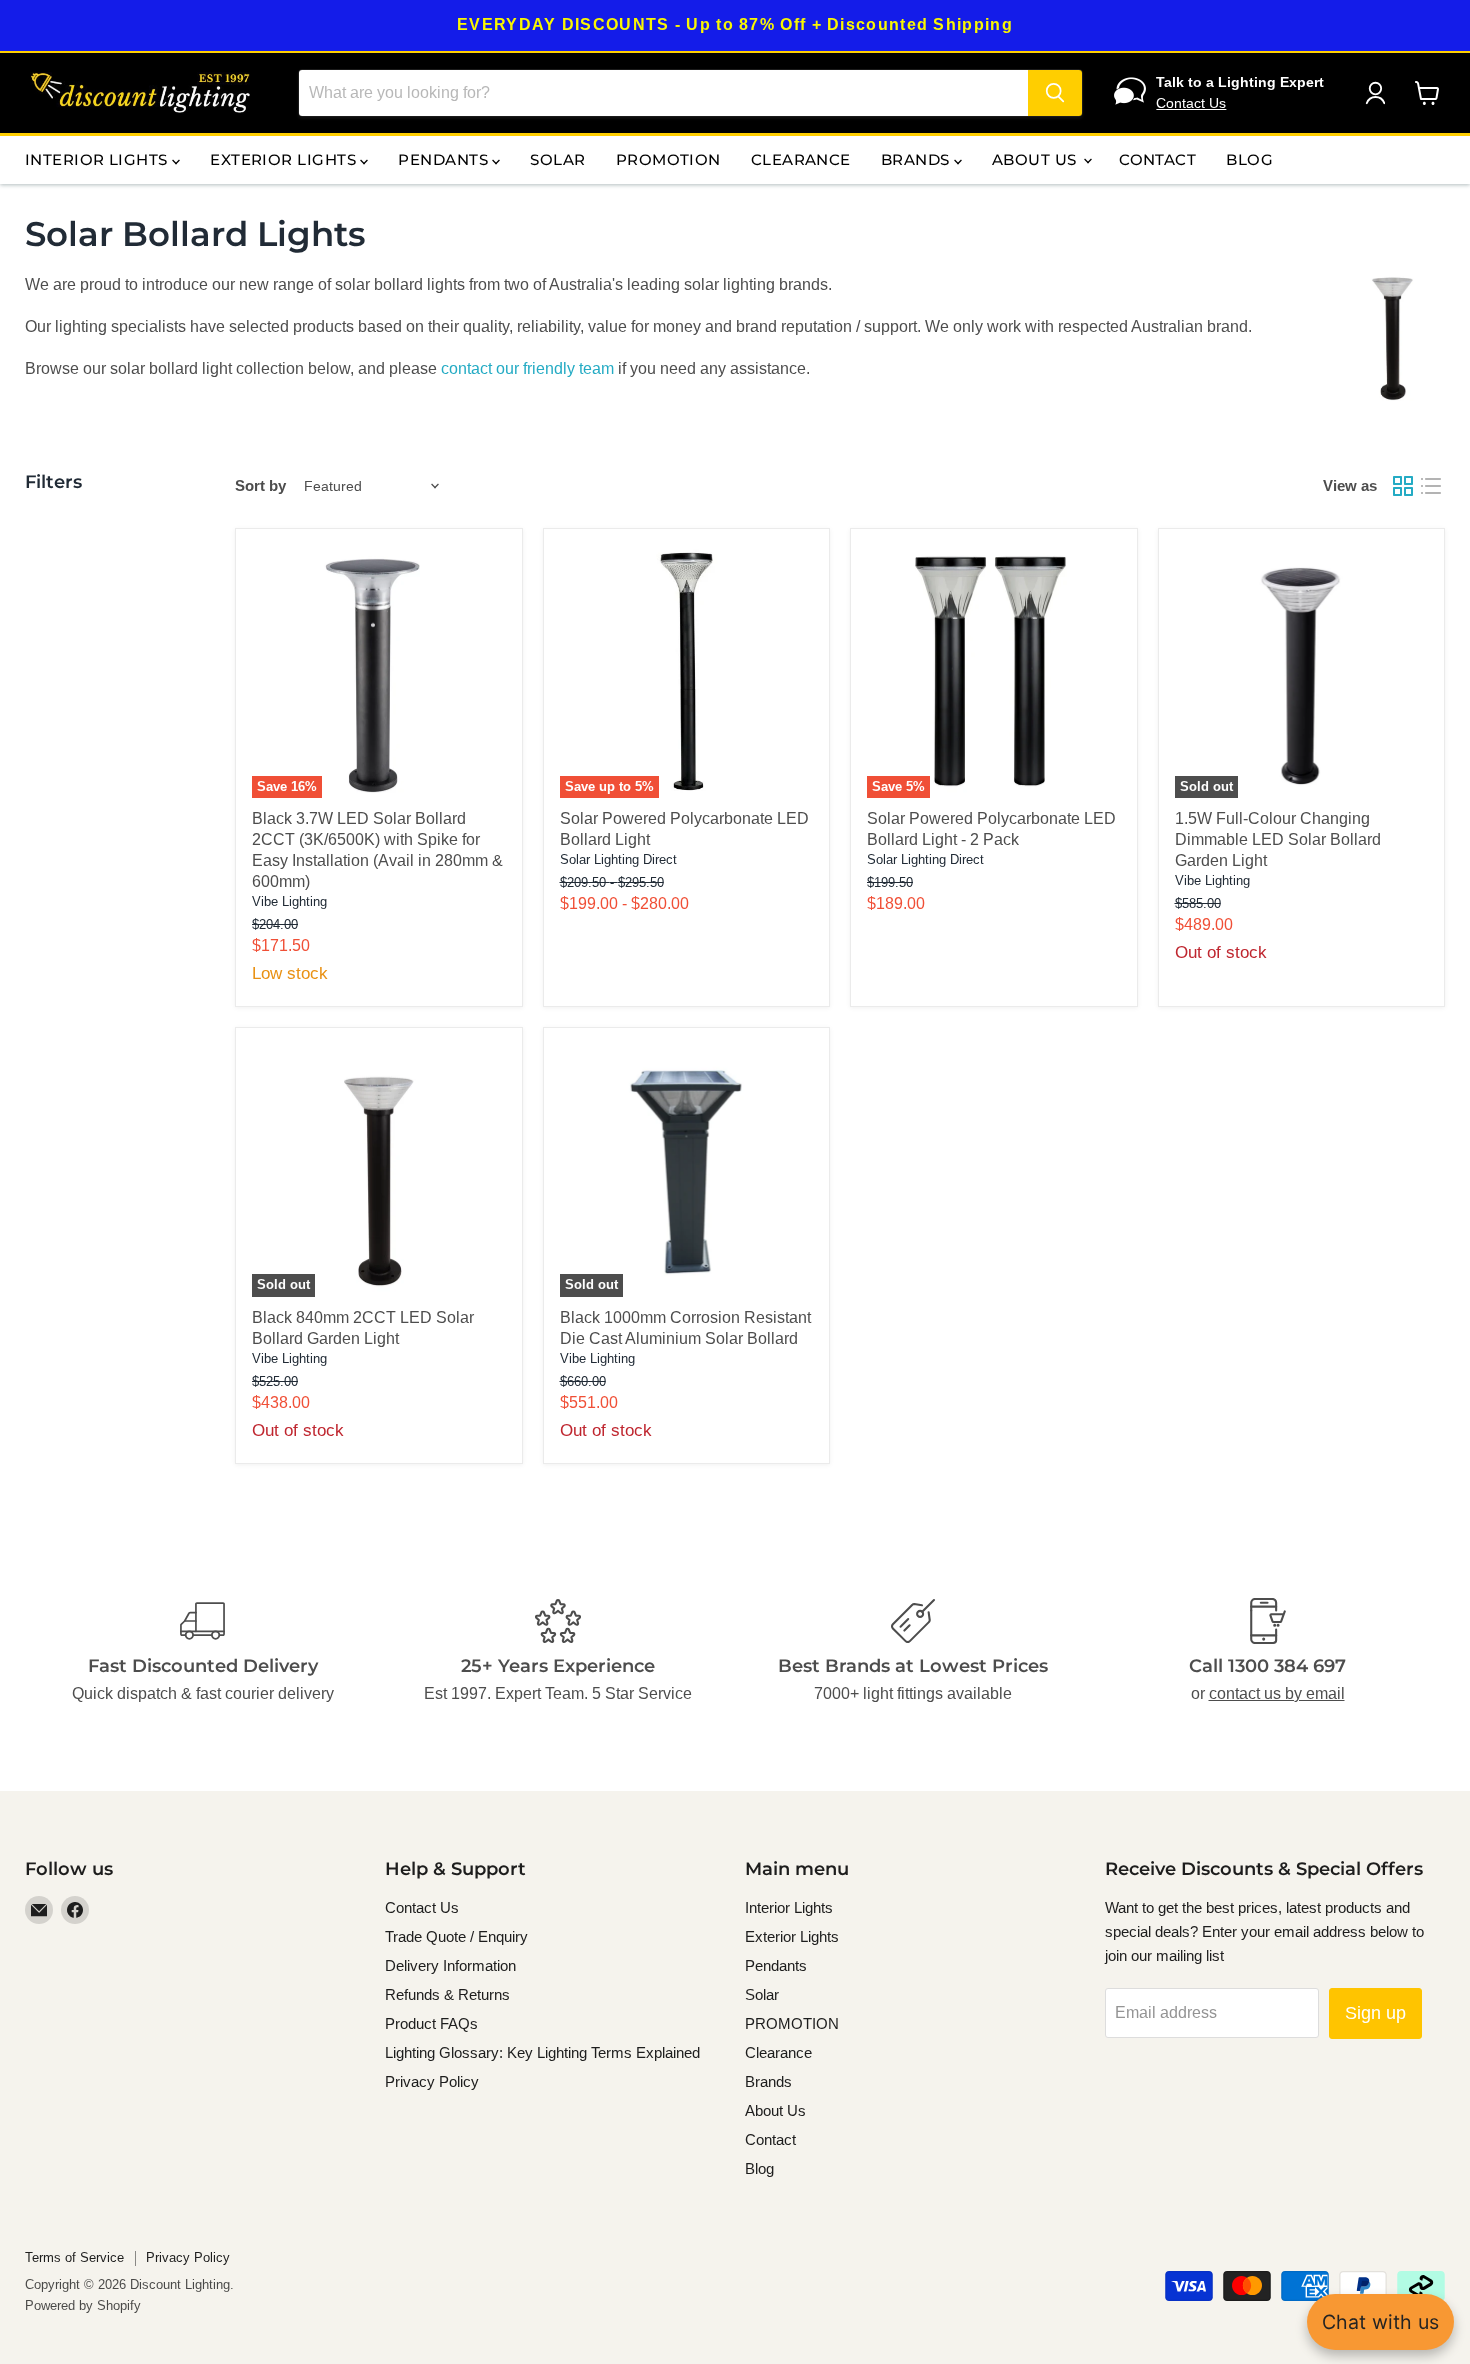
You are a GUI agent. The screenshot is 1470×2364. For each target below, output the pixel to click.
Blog (1249, 159)
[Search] (1055, 93)
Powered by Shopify (83, 2305)
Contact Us (1191, 103)
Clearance (801, 159)
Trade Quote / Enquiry (456, 1936)
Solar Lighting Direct (618, 859)
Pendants (445, 159)
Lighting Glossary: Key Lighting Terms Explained (542, 2052)
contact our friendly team (527, 368)
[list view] (1431, 486)
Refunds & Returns (447, 1994)
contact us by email (1277, 1693)
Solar (557, 159)
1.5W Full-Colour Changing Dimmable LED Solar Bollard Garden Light (1278, 839)
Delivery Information (450, 1965)
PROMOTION (668, 159)
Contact (1157, 159)
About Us (1036, 159)
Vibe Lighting (289, 901)
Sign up (1375, 2013)
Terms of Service (74, 2257)
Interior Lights (98, 159)
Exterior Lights (285, 159)
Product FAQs (431, 2023)
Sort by (260, 485)
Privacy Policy (432, 2081)
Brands (917, 159)
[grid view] (1403, 486)
